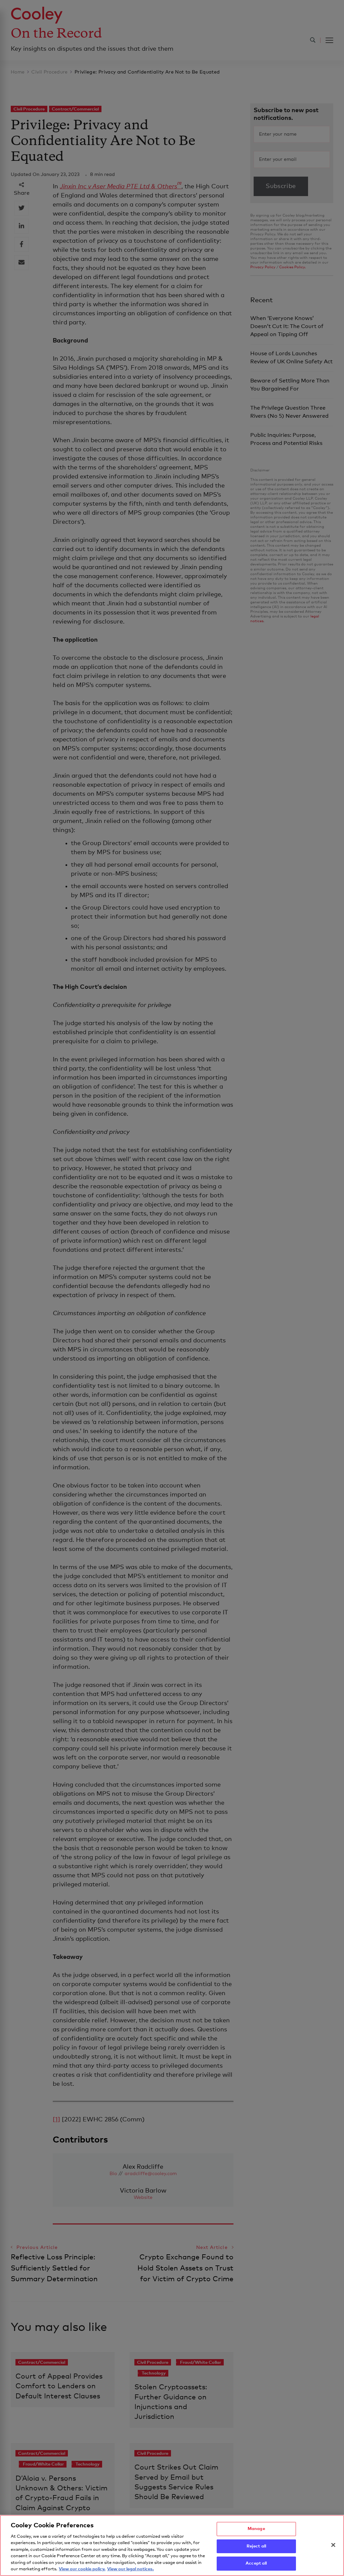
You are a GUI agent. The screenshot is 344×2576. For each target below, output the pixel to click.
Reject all (256, 2546)
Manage (256, 2529)
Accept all (256, 2563)
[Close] (333, 2545)
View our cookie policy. (82, 2569)
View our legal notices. (131, 2569)
